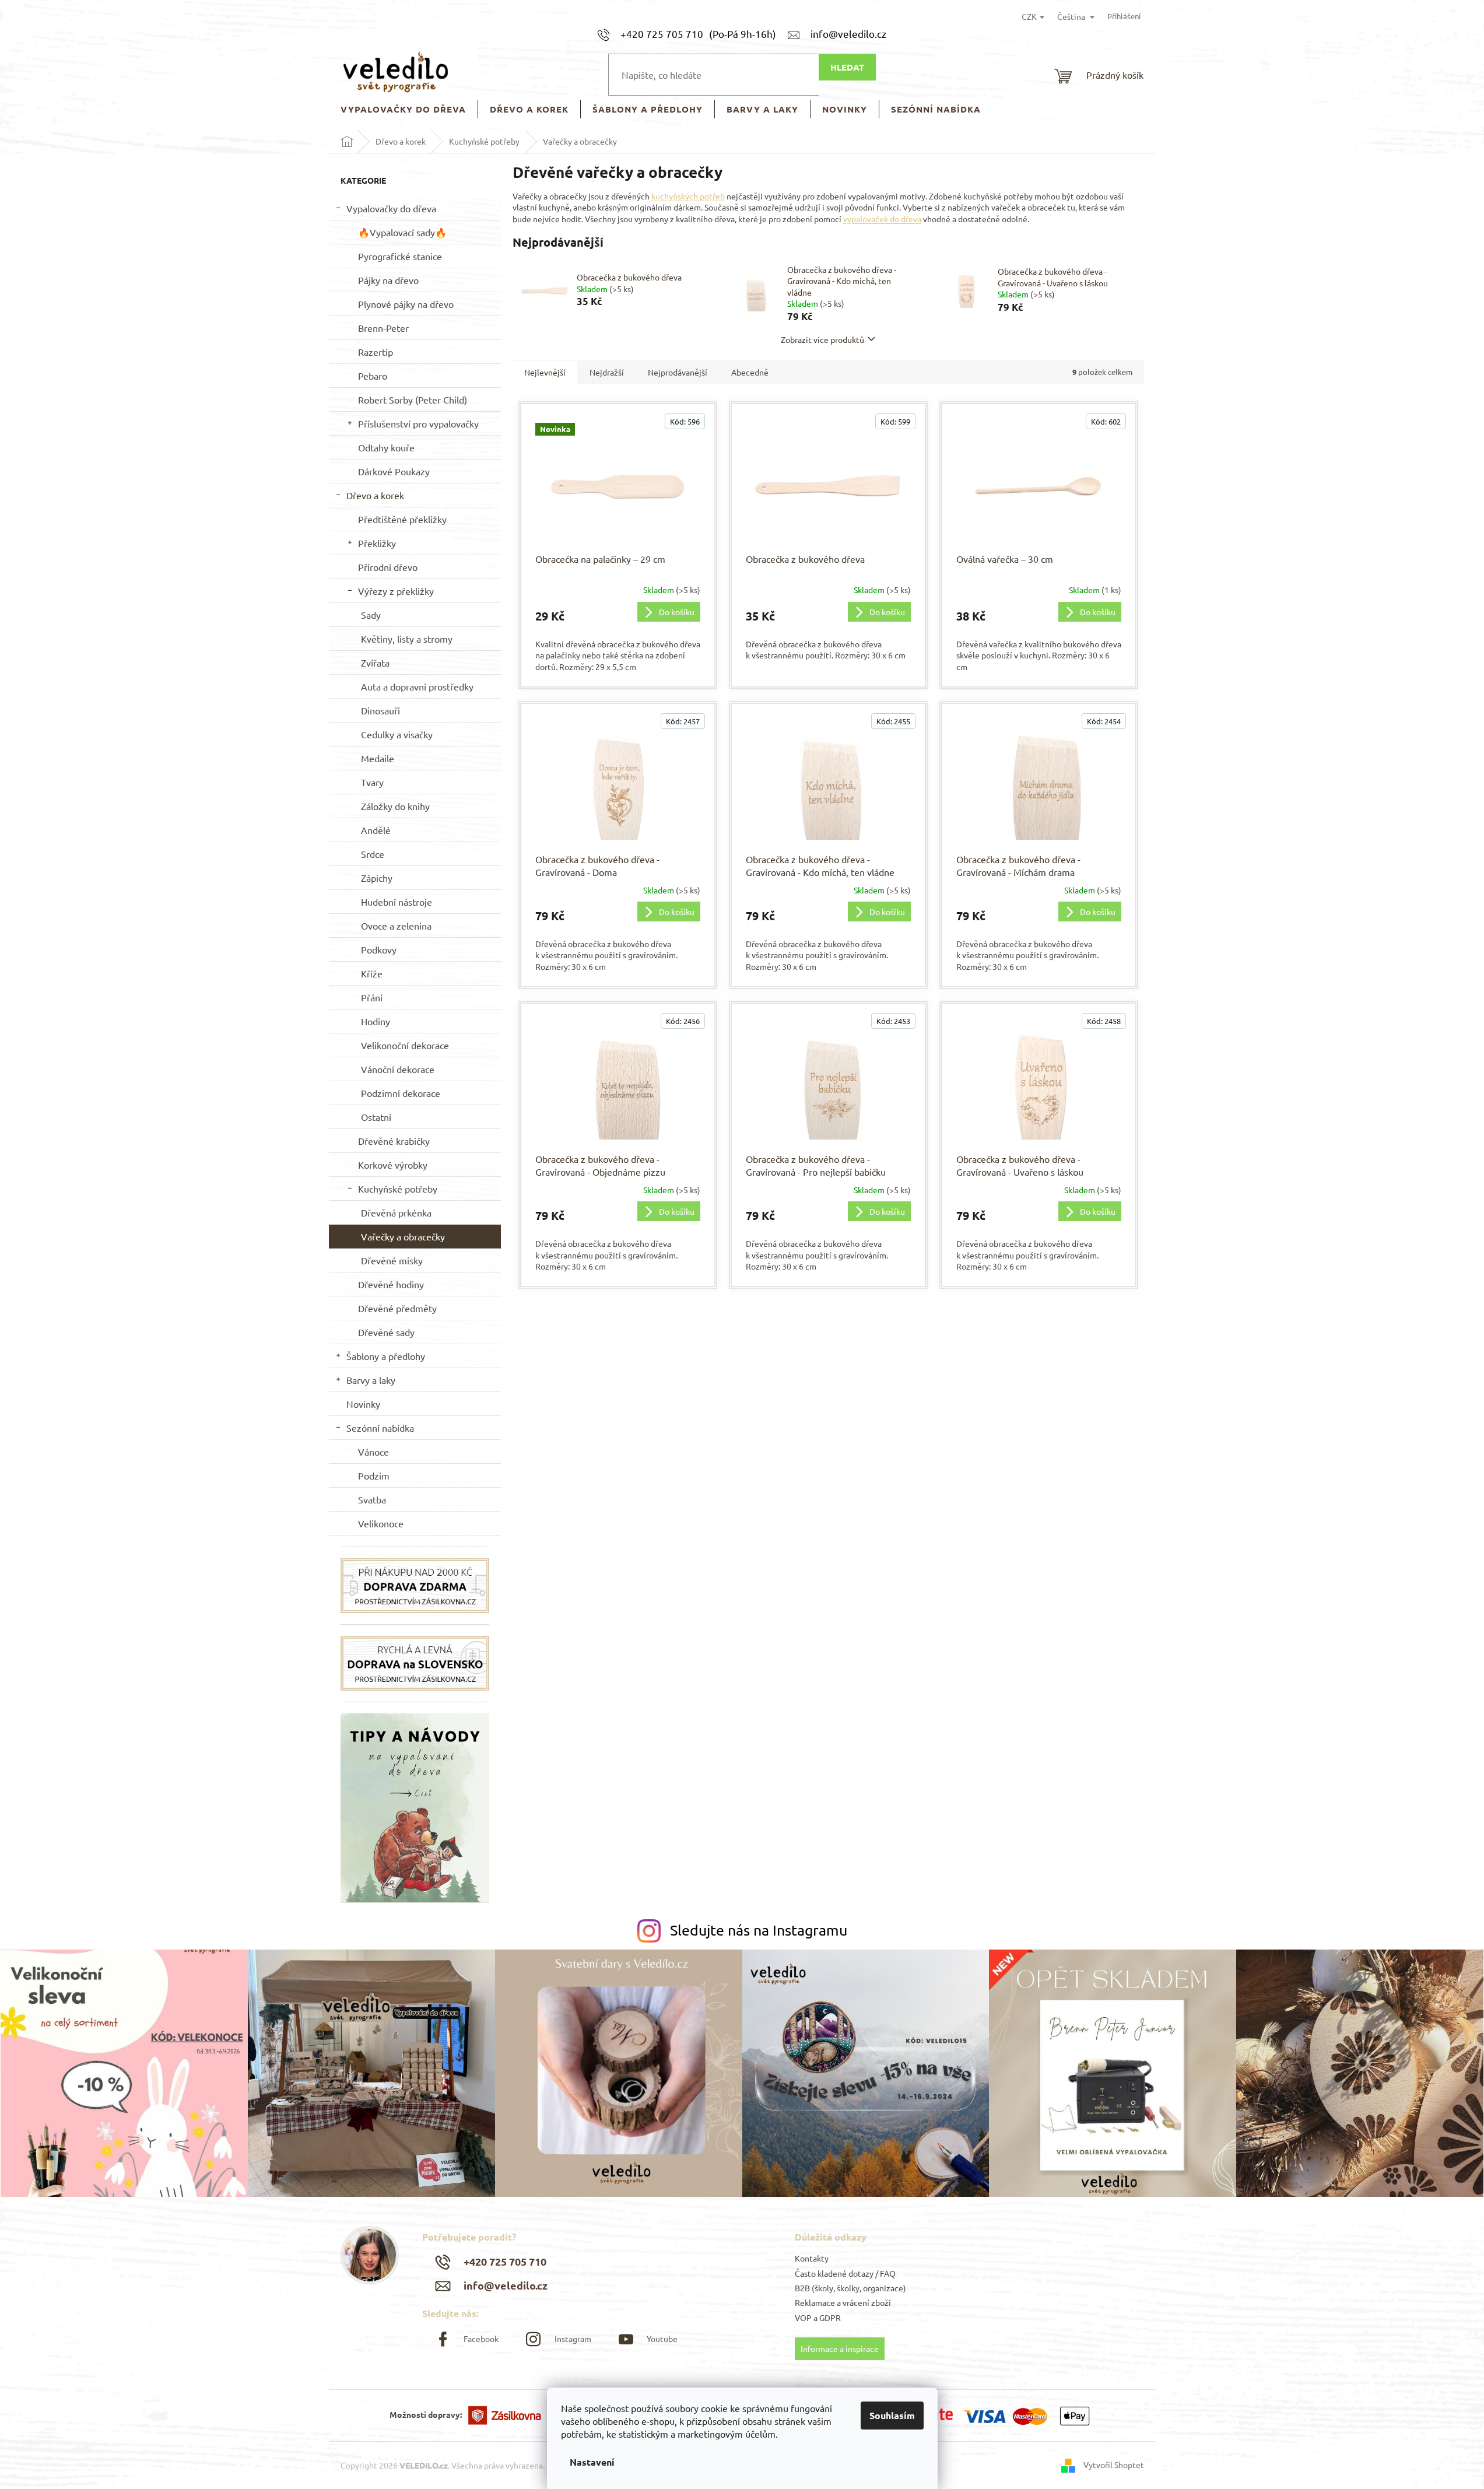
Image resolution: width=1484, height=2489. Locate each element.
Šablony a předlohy (386, 1356)
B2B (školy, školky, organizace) (850, 2288)
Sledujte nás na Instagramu (759, 1930)
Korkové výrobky (393, 1165)
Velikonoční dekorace (405, 1045)
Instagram (573, 2339)
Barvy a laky (371, 1380)
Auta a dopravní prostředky (417, 686)
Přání (372, 997)
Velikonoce (381, 1523)
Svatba (372, 1499)
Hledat (847, 67)
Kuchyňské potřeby (398, 1189)
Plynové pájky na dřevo (406, 304)
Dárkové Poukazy (394, 471)
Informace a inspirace (840, 2348)
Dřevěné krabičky (394, 1141)
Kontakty (812, 2258)
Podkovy (379, 949)
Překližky (377, 543)
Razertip (376, 352)
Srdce (373, 854)
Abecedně (750, 372)
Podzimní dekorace (401, 1093)
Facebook (481, 2339)
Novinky (363, 1404)
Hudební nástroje (397, 902)
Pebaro (373, 376)
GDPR (830, 2318)
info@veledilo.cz (506, 2285)
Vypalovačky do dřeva (391, 208)
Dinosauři (380, 710)
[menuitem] (403, 109)
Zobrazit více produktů (822, 339)
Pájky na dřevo (388, 280)
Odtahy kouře (386, 447)
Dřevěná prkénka (396, 1212)
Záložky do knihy (395, 806)
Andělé (376, 830)
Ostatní (376, 1117)
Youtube (662, 2339)
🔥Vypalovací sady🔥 (402, 232)
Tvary (372, 782)
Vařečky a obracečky (403, 1236)
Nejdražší (607, 372)
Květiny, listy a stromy (407, 639)
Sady (371, 615)
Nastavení (592, 2462)
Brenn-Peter (383, 328)
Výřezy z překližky (396, 591)
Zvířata (375, 662)
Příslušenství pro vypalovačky (418, 423)
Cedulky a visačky (397, 734)
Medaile (378, 758)
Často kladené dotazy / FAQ (845, 2273)
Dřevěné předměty (397, 1308)
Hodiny (376, 1021)
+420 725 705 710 (505, 2261)
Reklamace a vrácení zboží (843, 2302)
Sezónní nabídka (380, 1428)
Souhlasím (892, 2415)
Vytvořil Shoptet (1114, 2465)
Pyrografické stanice (400, 256)
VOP (803, 2318)
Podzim (374, 1475)
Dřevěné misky (392, 1260)
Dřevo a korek (375, 495)
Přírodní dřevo (388, 567)
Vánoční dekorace (398, 1069)
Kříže (372, 973)
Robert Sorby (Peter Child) (413, 399)
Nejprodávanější (678, 372)
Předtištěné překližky (402, 519)
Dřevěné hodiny (391, 1284)
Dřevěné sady (386, 1332)
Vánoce (373, 1452)
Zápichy (377, 878)
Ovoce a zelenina (396, 926)
